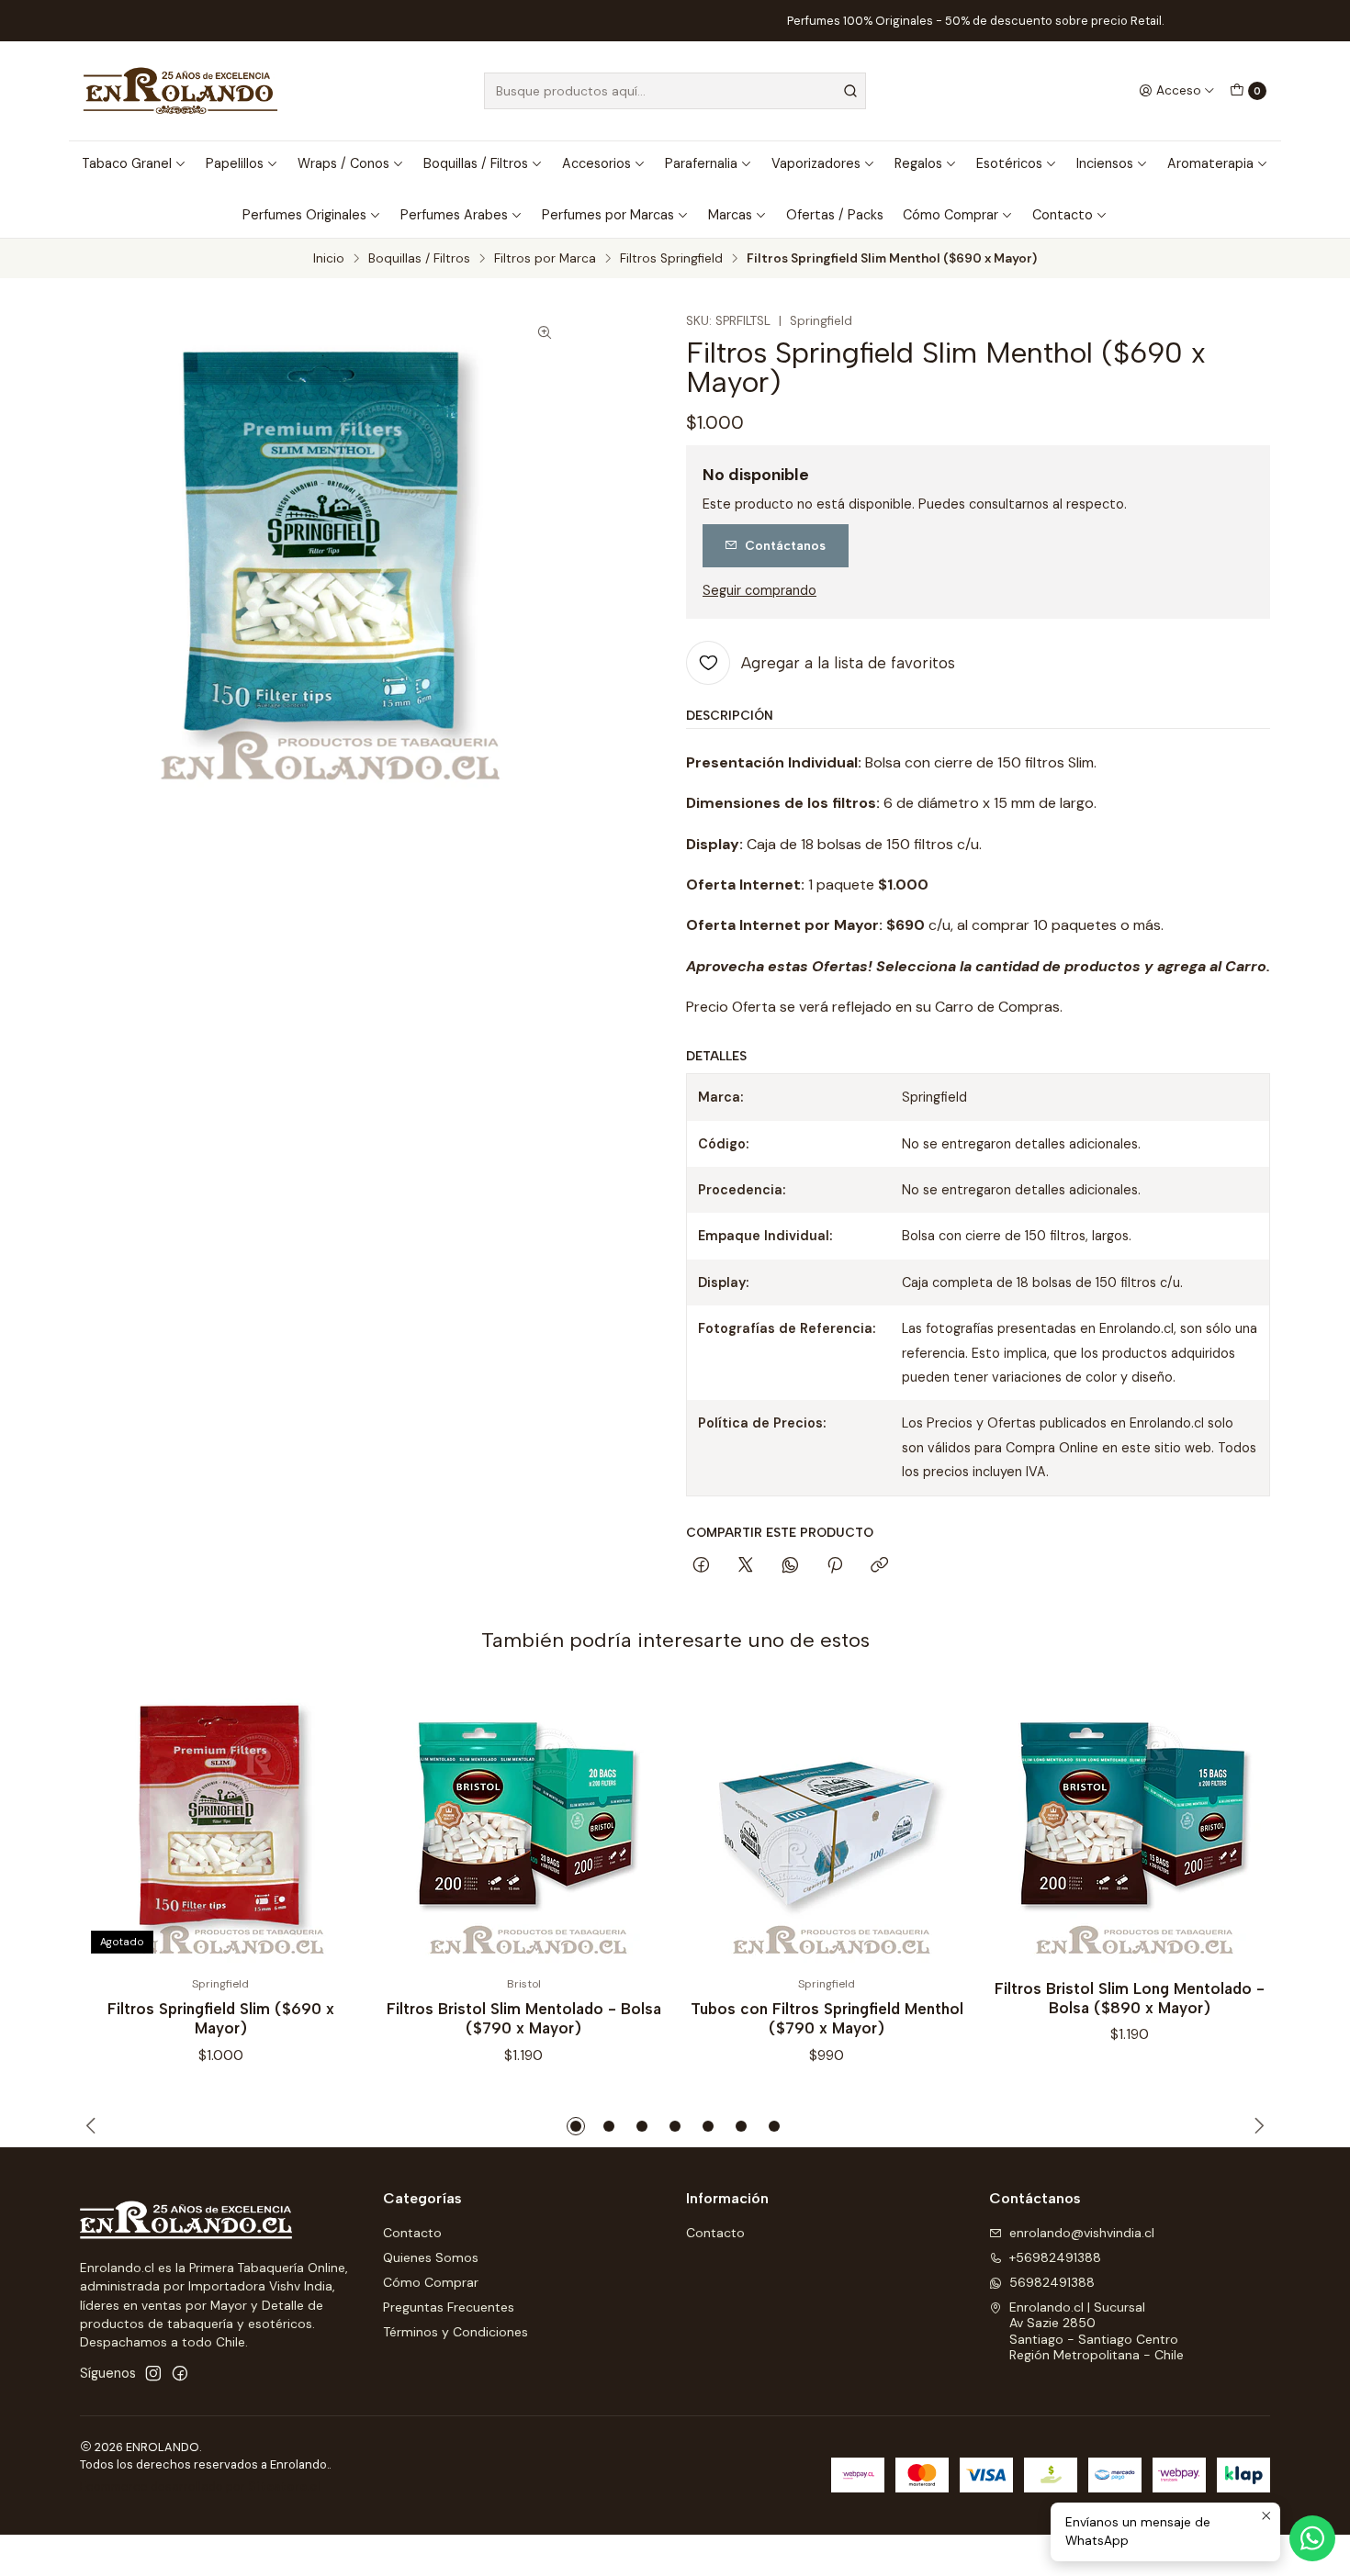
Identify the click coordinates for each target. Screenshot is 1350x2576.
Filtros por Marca (545, 259)
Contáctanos (785, 545)
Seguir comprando (759, 590)
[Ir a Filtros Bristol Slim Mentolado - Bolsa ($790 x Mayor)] (523, 1824)
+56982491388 (1055, 2257)
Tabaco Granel (127, 163)
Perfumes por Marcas (608, 215)
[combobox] (675, 91)
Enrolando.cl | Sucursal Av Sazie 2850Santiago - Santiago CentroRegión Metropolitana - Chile (1097, 2331)
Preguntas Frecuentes (449, 2307)
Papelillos (235, 163)
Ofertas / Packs (835, 215)
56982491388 (1052, 2282)
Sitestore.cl (284, 2486)
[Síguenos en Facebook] (180, 2373)
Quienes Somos (431, 2257)
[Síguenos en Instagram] (153, 2373)
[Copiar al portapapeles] (879, 1566)
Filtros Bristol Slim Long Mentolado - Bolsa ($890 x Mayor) (1130, 1998)
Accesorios (596, 163)
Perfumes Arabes (454, 215)
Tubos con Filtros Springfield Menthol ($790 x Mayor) (827, 2018)
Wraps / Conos (343, 163)
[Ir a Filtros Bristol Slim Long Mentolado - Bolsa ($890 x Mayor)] (1130, 1824)
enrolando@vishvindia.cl (1082, 2233)
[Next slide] (1256, 2126)
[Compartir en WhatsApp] (790, 1566)
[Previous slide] (94, 2126)
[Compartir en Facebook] (701, 1566)
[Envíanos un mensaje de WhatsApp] (1312, 2538)
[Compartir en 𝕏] (746, 1566)
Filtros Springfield (671, 259)
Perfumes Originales (304, 215)
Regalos (918, 163)
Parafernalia (701, 163)
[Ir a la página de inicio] (180, 91)
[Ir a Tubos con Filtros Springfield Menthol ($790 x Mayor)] (827, 1824)
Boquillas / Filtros (476, 163)
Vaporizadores (816, 163)
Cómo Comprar (951, 215)
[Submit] (850, 91)
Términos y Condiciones (456, 2332)
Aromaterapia (1210, 163)
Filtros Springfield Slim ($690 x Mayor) (221, 2018)
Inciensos (1105, 163)
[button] (576, 2126)
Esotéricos (1009, 163)
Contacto (1063, 215)
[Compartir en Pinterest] (835, 1566)
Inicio (329, 259)
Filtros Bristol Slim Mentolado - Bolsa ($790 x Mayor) (524, 2018)
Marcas (730, 215)
